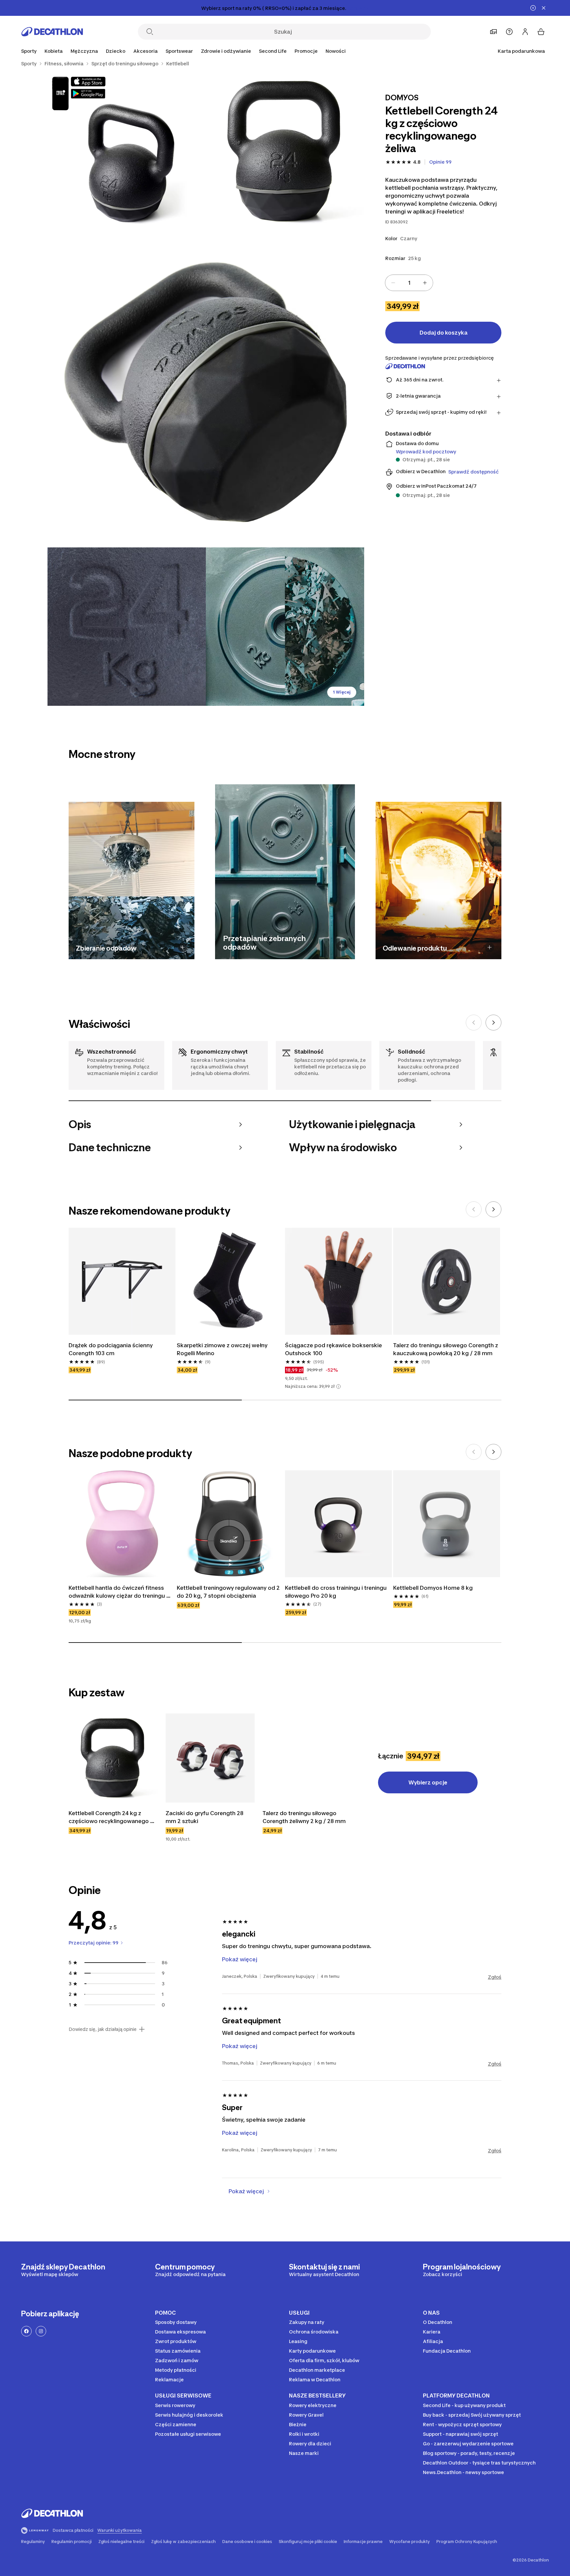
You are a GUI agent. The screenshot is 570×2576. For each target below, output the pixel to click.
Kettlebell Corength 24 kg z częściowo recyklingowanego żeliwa (109, 1817)
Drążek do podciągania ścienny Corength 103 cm (111, 1349)
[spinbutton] (409, 283)
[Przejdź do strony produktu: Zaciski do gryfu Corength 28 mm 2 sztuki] (210, 1758)
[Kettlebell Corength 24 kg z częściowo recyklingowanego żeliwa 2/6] (127, 151)
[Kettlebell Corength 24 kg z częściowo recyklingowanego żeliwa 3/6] (206, 389)
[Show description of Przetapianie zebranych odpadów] (342, 946)
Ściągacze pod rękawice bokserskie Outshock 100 (334, 1349)
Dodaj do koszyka (443, 333)
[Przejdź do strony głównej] (52, 32)
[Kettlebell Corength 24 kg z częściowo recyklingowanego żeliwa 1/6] (285, 151)
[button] (338, 1386)
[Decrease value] (393, 283)
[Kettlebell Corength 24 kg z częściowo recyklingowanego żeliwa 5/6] (285, 627)
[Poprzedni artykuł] (474, 1023)
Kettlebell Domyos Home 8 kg (433, 1588)
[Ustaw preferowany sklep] (493, 32)
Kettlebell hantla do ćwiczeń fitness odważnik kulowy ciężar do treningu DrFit (117, 1592)
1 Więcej (342, 692)
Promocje (306, 51)
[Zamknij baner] (544, 8)
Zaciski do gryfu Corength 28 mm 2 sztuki (205, 1817)
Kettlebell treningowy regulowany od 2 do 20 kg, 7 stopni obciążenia (229, 1592)
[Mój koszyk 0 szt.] (541, 32)
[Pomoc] (509, 32)
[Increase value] (425, 283)
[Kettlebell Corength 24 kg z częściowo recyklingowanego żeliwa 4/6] (127, 627)
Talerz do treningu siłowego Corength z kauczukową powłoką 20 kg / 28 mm (446, 1349)
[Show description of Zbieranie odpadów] (183, 947)
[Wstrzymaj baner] (533, 8)
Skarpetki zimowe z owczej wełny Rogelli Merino (223, 1349)
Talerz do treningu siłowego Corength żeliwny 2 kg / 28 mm (304, 1817)
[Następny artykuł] (493, 1023)
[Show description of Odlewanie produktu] (490, 947)
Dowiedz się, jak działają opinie (103, 2029)
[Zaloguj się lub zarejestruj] (525, 32)
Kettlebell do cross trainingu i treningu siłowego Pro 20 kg (336, 1592)
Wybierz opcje (428, 1782)
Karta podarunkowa (521, 51)
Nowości (336, 51)
